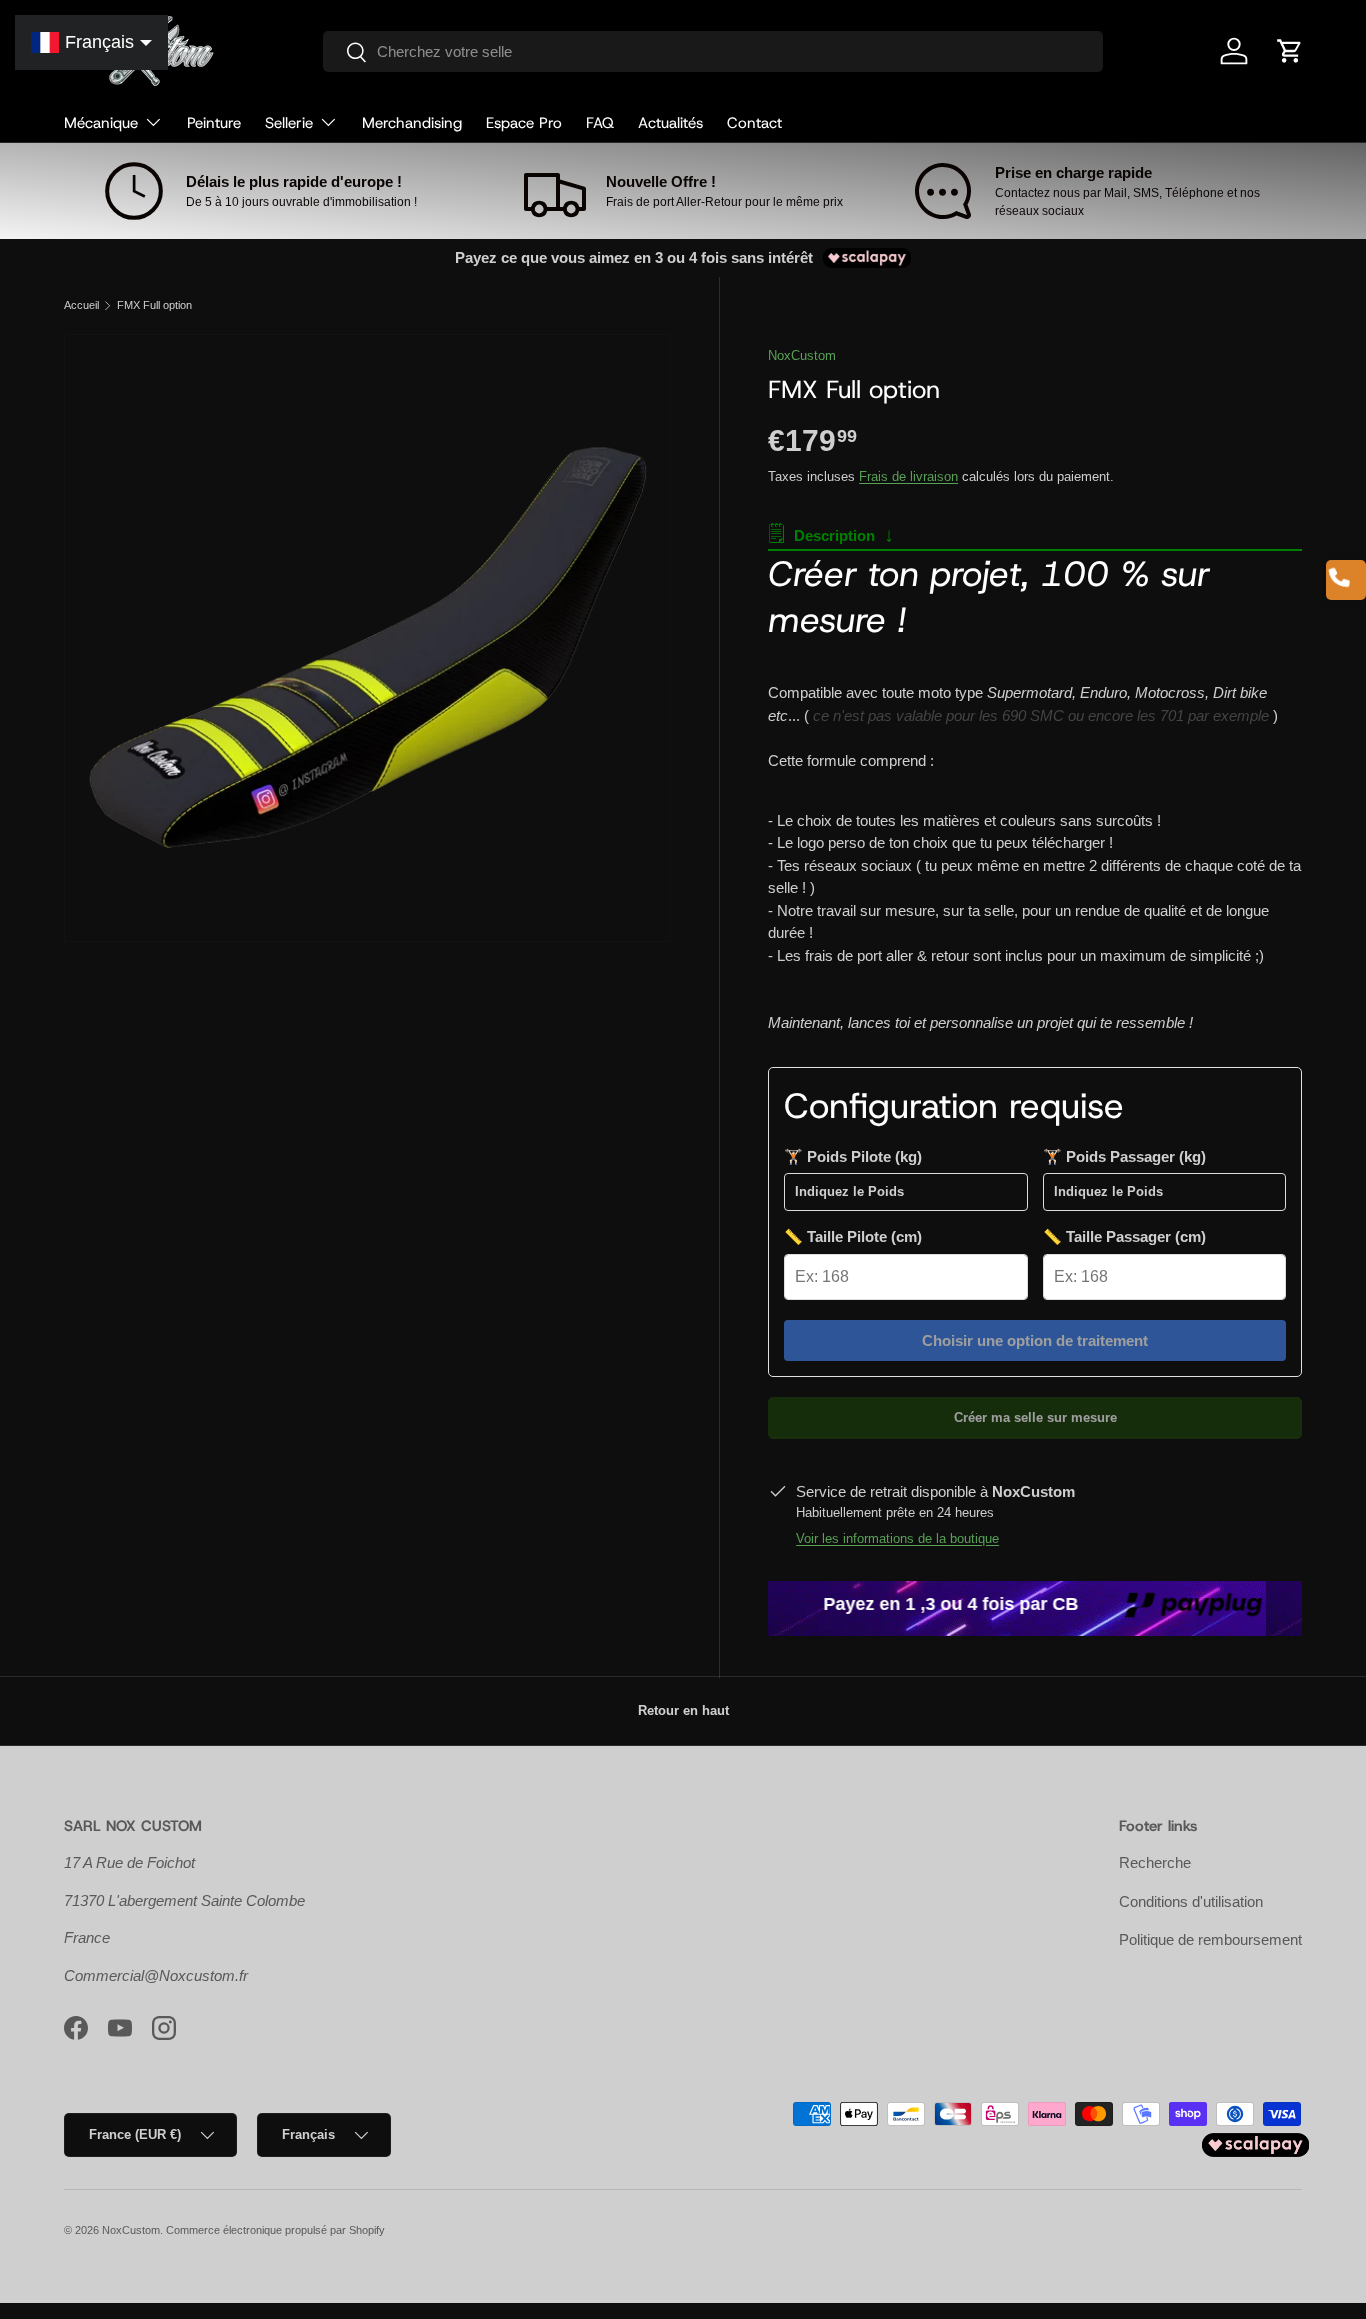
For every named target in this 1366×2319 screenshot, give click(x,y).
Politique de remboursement (1210, 1939)
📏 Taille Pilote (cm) (853, 1236)
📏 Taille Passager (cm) (1124, 1236)
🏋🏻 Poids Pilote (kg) (853, 1156)
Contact (754, 123)
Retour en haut (683, 1710)
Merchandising (412, 123)
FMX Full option (154, 305)
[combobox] (712, 51)
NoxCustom (802, 355)
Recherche (1155, 1862)
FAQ (600, 123)
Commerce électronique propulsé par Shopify (275, 2230)
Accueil (81, 305)
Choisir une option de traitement (1035, 1340)
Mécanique (101, 123)
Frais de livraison (908, 476)
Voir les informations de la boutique (897, 1538)
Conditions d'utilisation (1191, 1901)
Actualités (670, 123)
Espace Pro (524, 123)
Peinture (214, 123)
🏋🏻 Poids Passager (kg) (1124, 1156)
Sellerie (289, 123)
